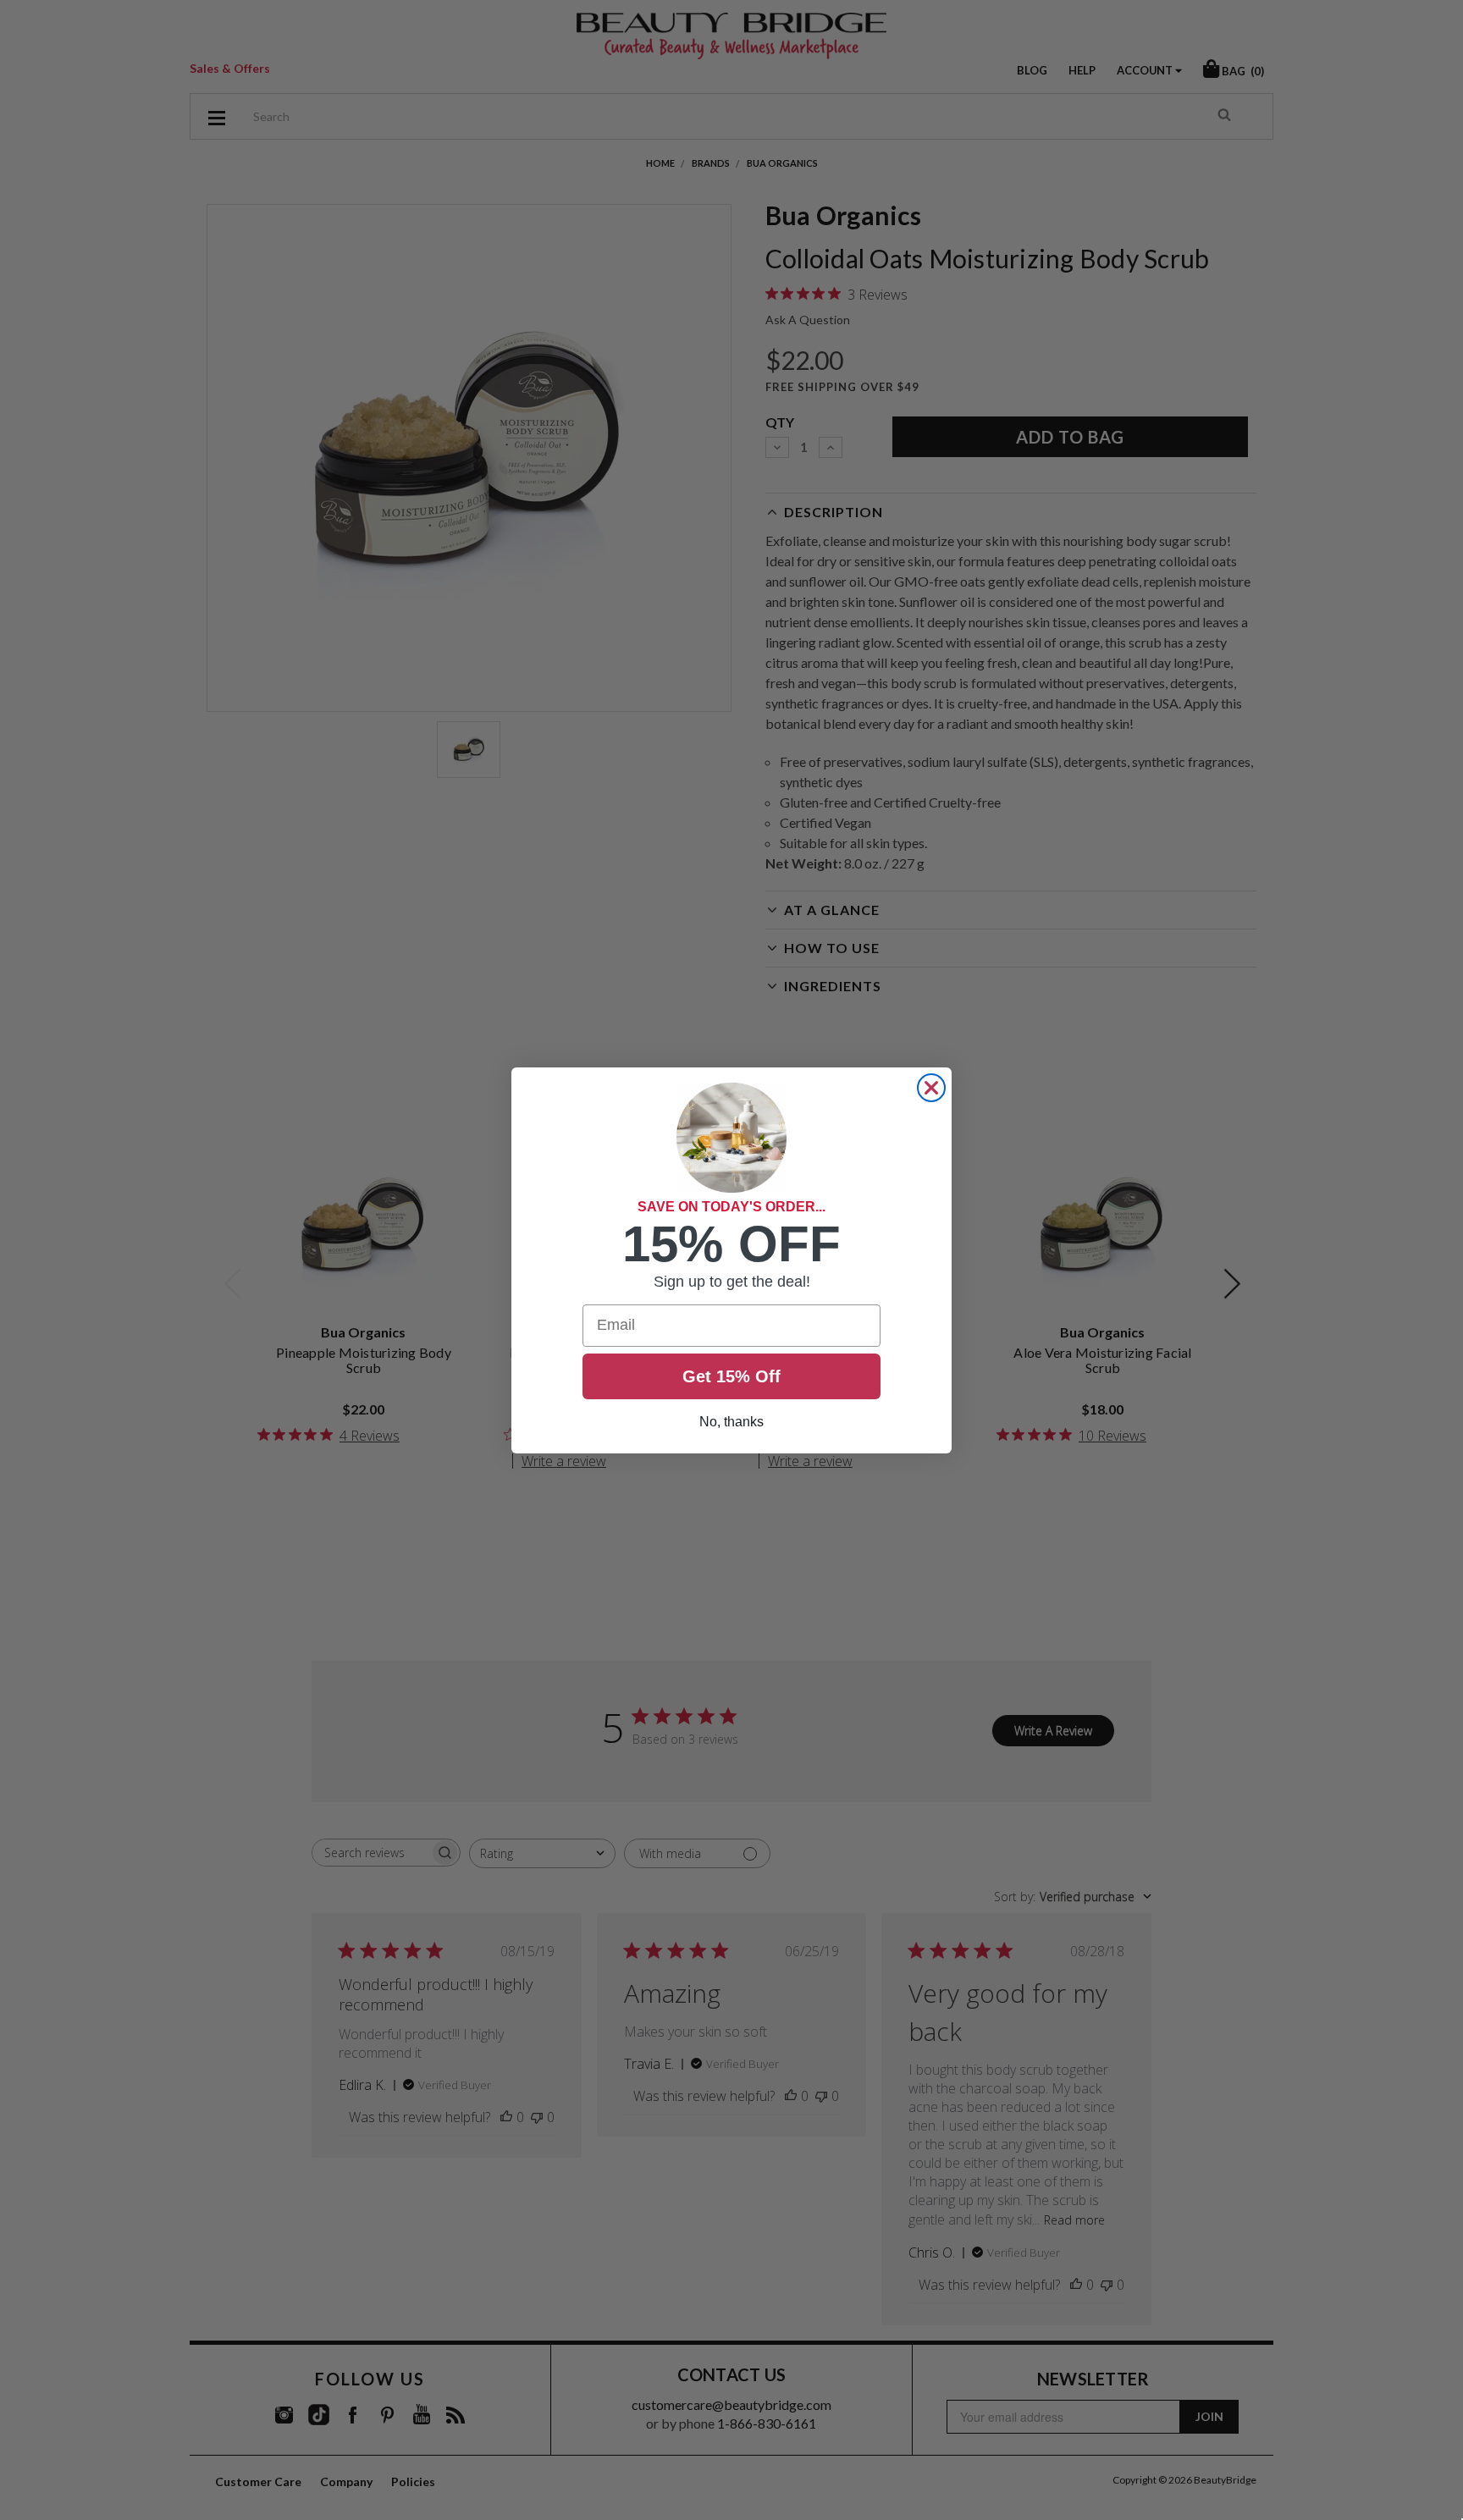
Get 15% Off (731, 1376)
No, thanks (731, 1422)
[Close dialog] (931, 1088)
